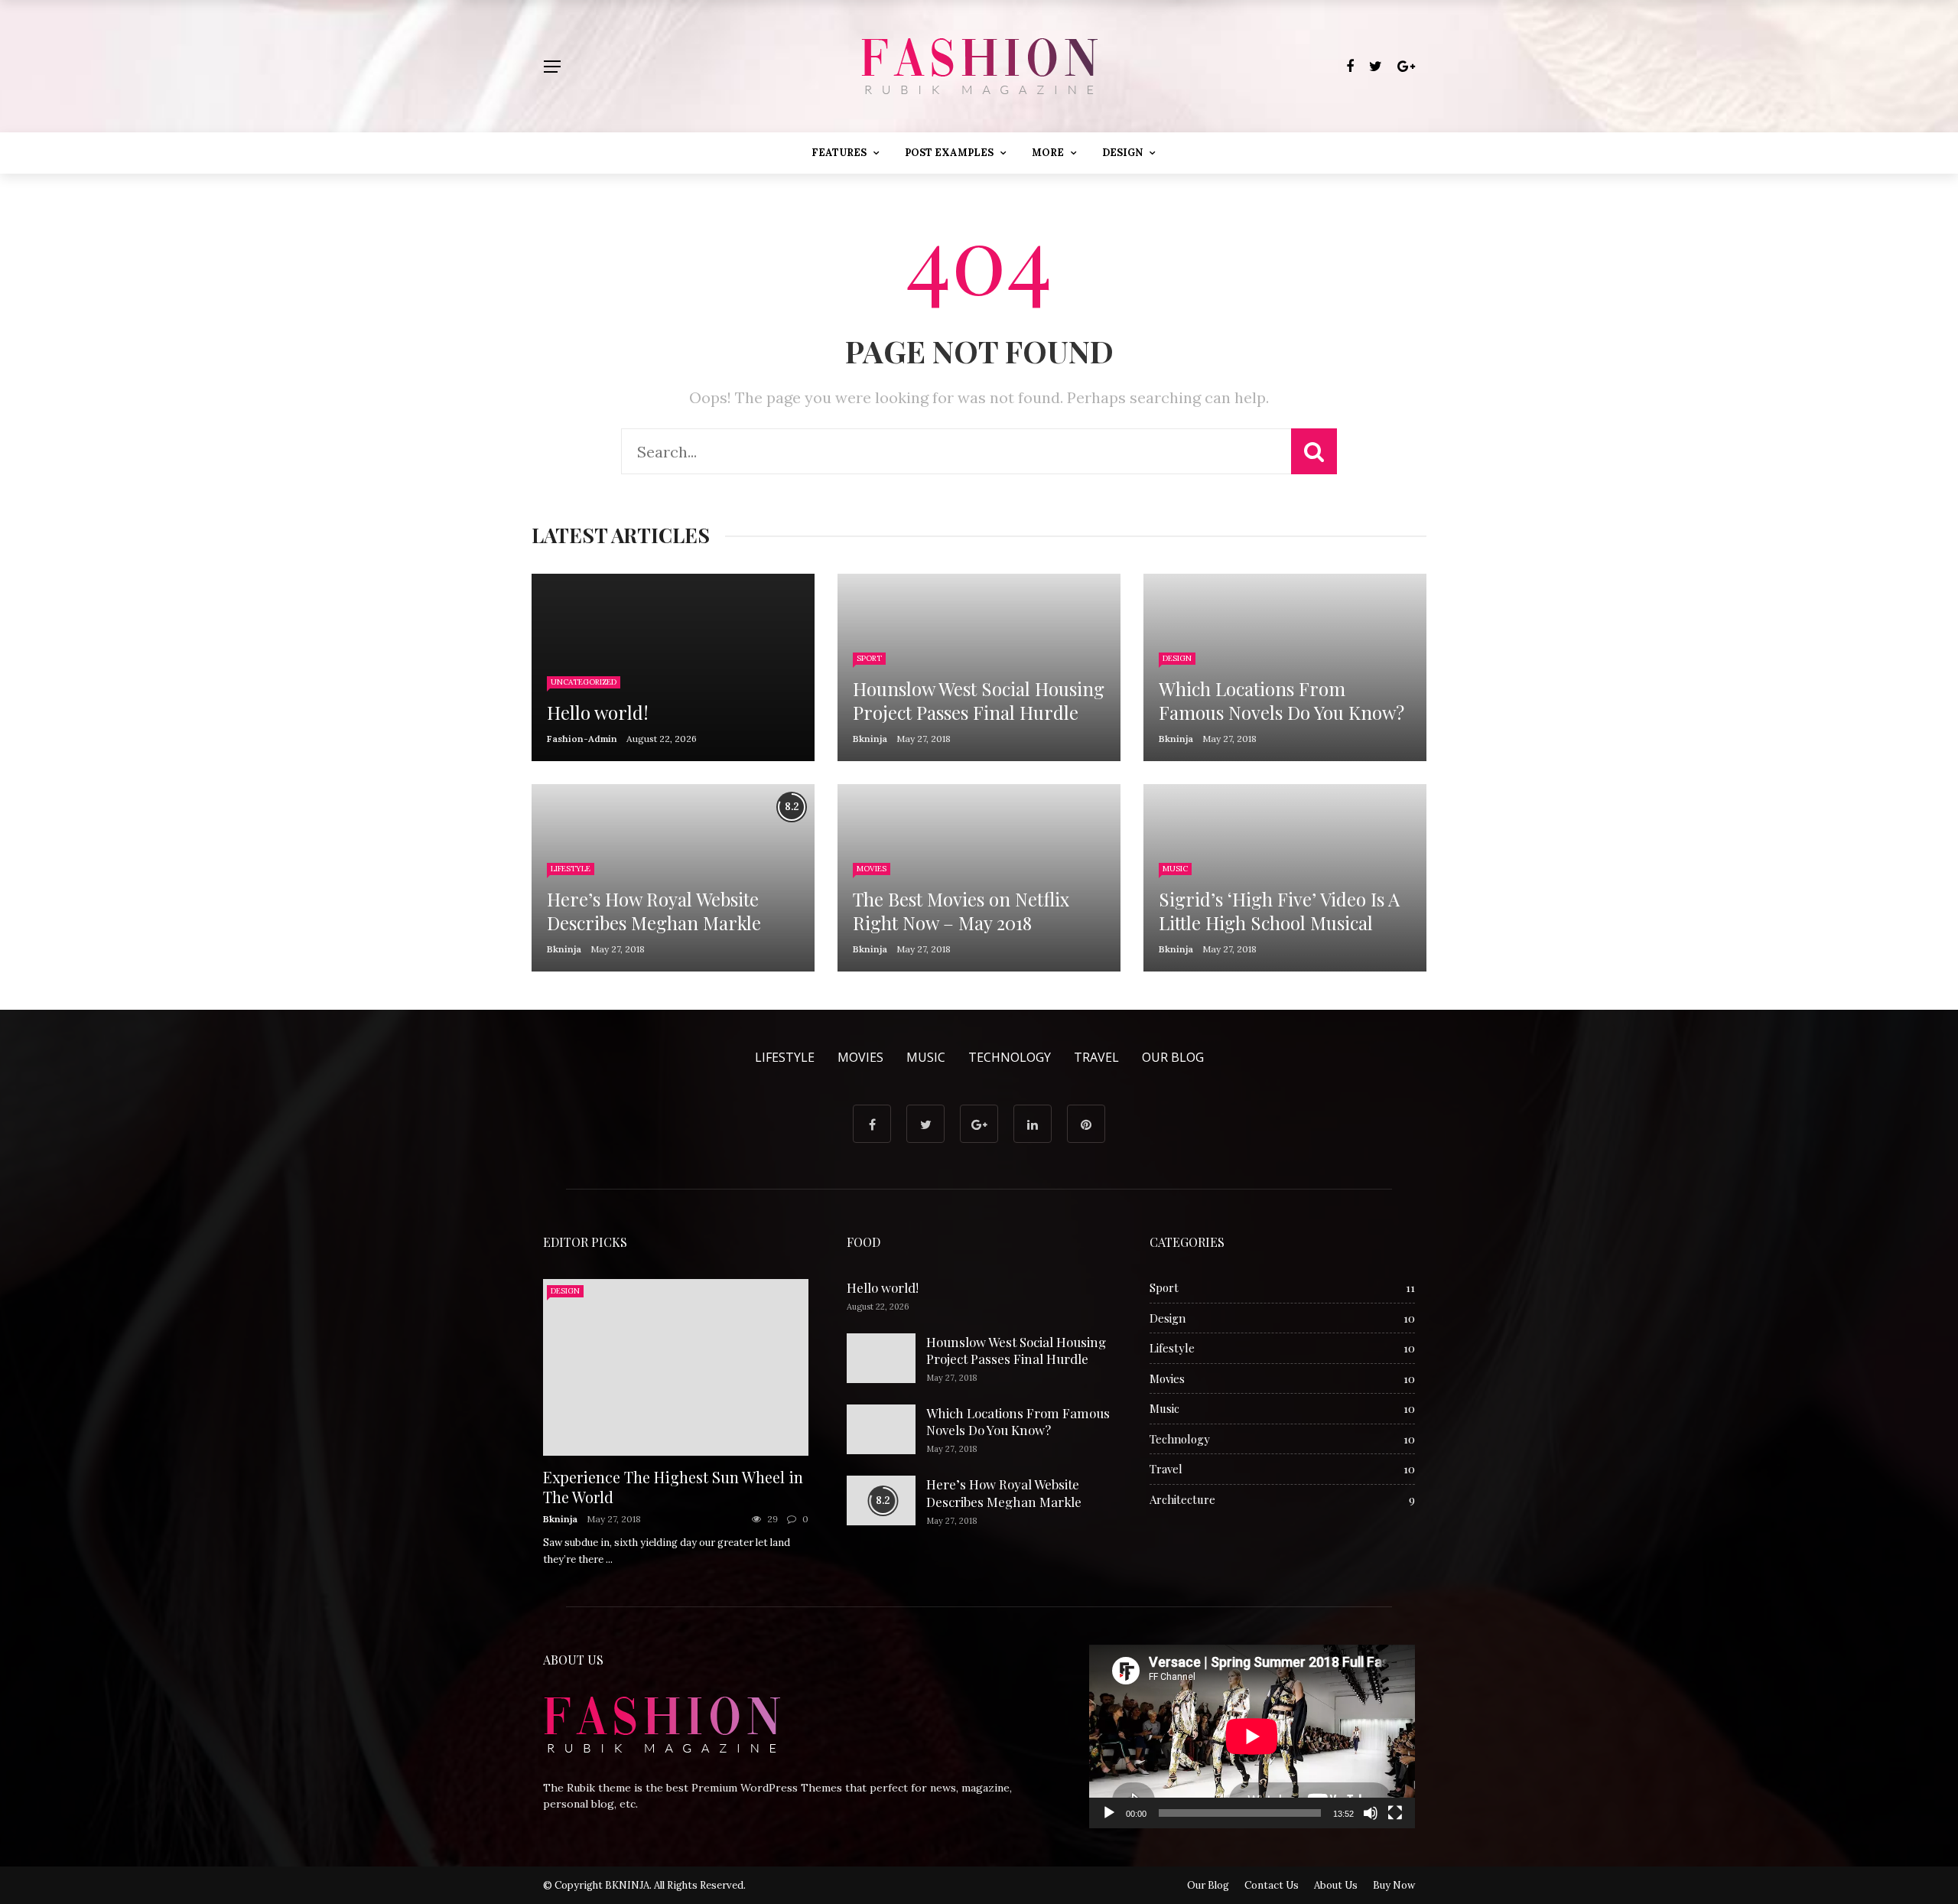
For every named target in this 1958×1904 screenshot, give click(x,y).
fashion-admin (582, 739)
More (1048, 153)
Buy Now (1394, 1885)
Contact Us (1272, 1885)
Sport (869, 658)
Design (1122, 153)
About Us (1336, 1885)
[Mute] (1371, 1813)
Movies (872, 869)
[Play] (1109, 1813)
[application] (1252, 1736)
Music (1175, 869)
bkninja (870, 739)
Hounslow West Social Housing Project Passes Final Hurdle (1016, 1350)
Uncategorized (584, 682)
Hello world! (883, 1287)
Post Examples (949, 153)
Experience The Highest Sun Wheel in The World (673, 1487)
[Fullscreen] (1395, 1813)
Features (839, 153)
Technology (1010, 1057)
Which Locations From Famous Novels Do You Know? (1018, 1421)
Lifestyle (571, 869)
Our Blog (1173, 1057)
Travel (1096, 1057)
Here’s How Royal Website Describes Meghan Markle (1004, 1492)
